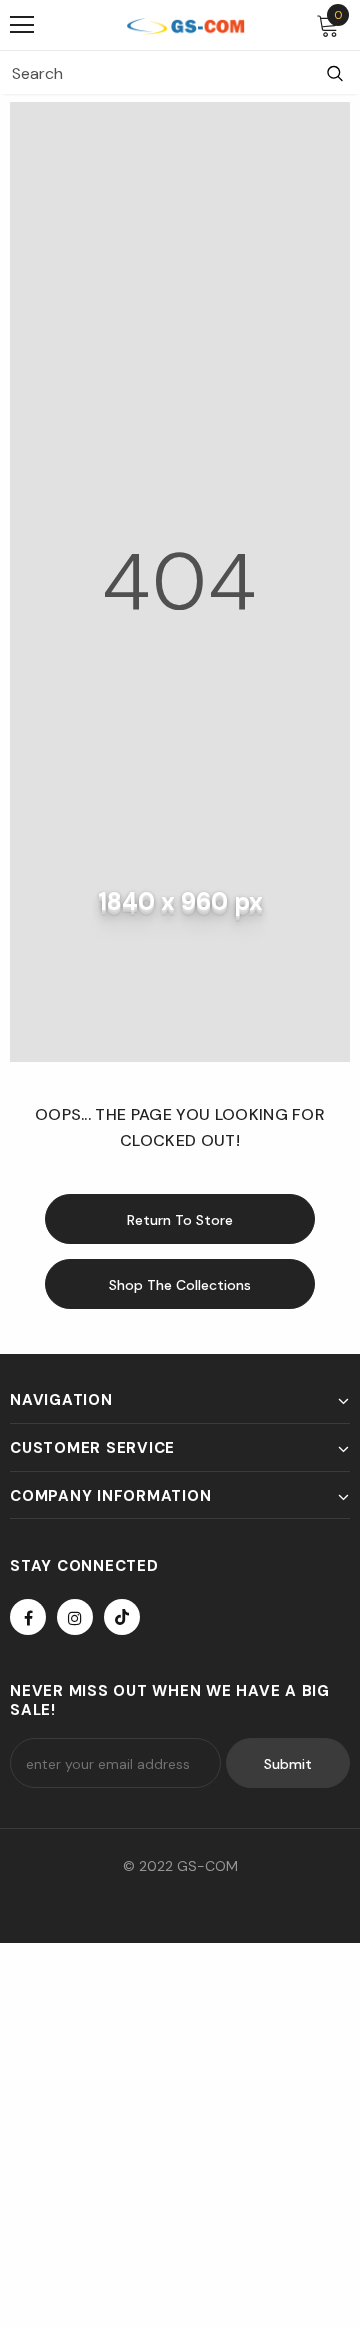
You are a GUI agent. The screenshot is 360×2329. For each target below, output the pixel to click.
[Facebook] (28, 1617)
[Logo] (185, 25)
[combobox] (155, 73)
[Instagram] (75, 1617)
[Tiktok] (122, 1617)
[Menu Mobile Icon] (22, 25)
